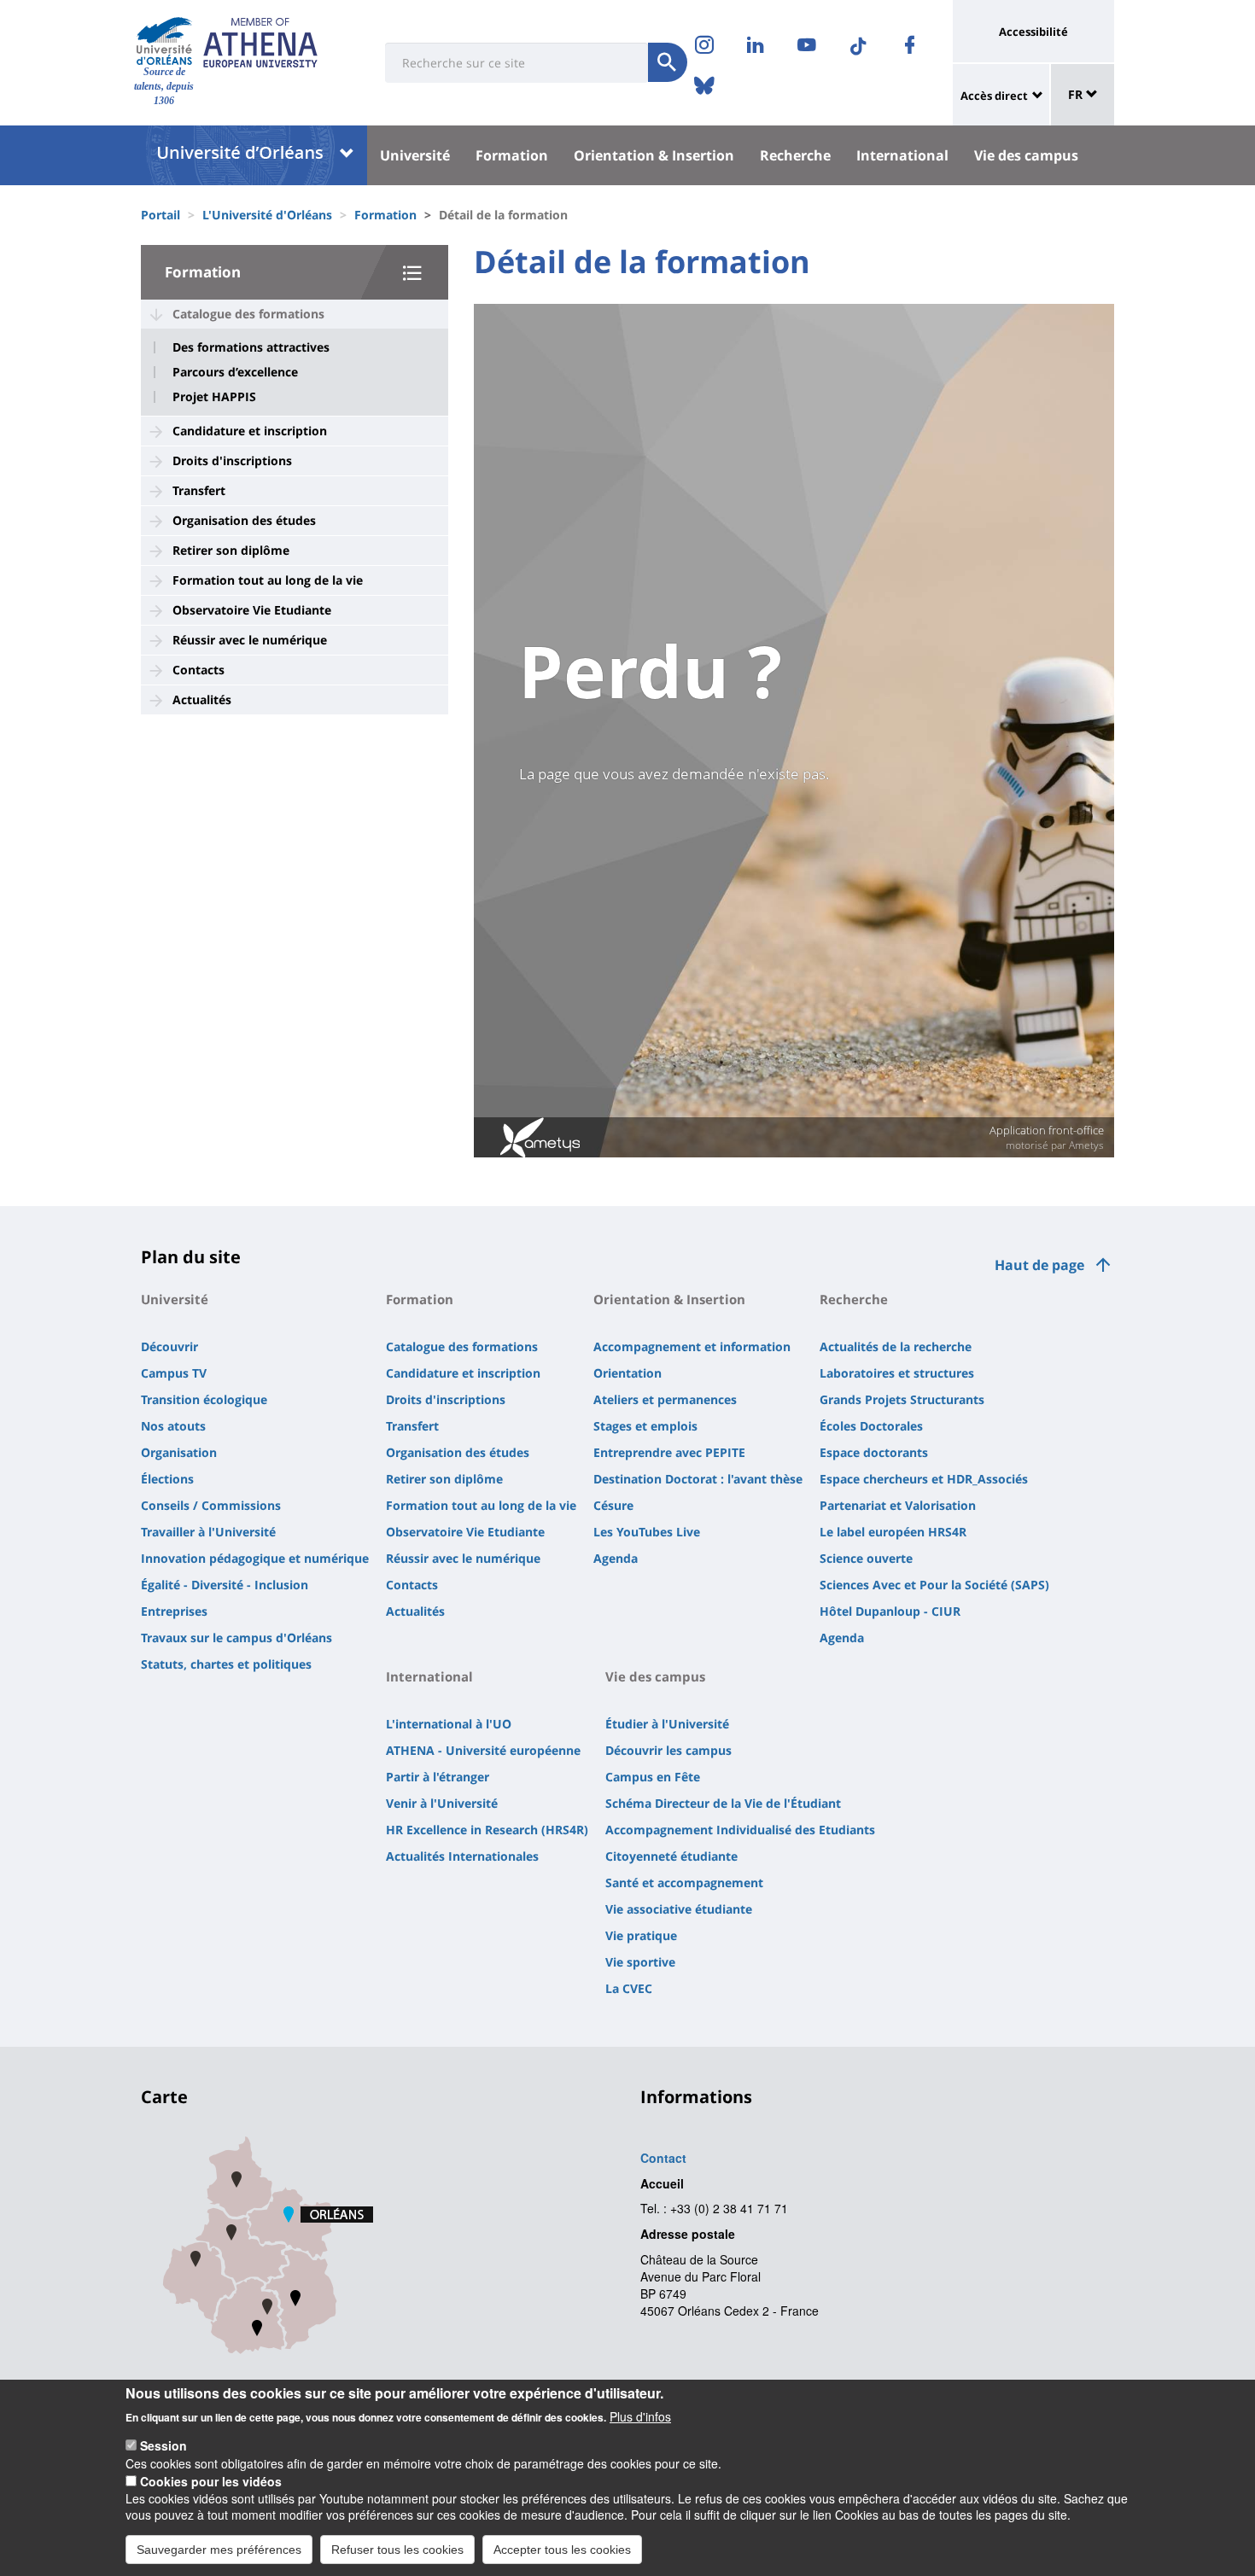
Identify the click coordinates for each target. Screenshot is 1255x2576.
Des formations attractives (251, 347)
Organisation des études (244, 520)
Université (415, 155)
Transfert (199, 490)
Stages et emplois (645, 1426)
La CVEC (629, 1988)
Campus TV (174, 1373)
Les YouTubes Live (647, 1532)
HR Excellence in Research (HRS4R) (487, 1830)
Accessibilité (1033, 32)
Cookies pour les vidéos (211, 2480)
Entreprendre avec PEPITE (669, 1452)
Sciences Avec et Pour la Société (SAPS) (934, 1585)
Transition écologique (204, 1399)
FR (1077, 94)
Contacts (198, 670)
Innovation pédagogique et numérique (255, 1558)
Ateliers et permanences (665, 1399)
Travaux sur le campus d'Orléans (236, 1638)
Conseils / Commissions (211, 1505)
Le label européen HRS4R (893, 1532)
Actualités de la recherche (896, 1346)
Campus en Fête (653, 1777)
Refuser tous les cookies (397, 2549)
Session (163, 2445)
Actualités (202, 699)
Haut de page (1039, 1265)
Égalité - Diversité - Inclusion (225, 1585)
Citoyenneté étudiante (671, 1856)
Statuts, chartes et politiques (226, 1664)
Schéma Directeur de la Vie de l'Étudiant (723, 1803)
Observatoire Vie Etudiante (252, 610)
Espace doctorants (874, 1452)
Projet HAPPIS (214, 397)
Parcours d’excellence (235, 372)
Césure (613, 1505)
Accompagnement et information (692, 1346)
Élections (167, 1479)
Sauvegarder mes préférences (219, 2549)
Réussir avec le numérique (250, 640)
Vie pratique (641, 1935)
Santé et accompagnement (684, 1882)
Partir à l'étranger (438, 1777)
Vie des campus (1026, 155)
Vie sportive (640, 1962)
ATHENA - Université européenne (483, 1750)
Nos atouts (173, 1426)
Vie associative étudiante (679, 1909)
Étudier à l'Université (667, 1724)
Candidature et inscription (250, 431)
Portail (161, 215)
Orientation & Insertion (654, 155)
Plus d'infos (640, 2416)
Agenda (616, 1558)
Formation (512, 155)
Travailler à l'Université (208, 1532)
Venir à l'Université (442, 1803)
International (902, 155)
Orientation (627, 1373)
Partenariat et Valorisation (898, 1505)
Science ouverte (866, 1558)
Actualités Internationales (462, 1856)
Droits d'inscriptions (232, 460)
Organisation (179, 1452)
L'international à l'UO (449, 1724)
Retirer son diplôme (231, 550)
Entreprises (174, 1611)
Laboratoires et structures (897, 1373)
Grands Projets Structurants (902, 1399)
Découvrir (169, 1346)
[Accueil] (164, 41)
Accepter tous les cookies (562, 2549)
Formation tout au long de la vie (268, 580)
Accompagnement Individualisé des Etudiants (740, 1830)
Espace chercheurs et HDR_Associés (924, 1479)
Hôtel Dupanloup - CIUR (890, 1611)
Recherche (795, 155)
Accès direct (994, 96)
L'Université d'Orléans (267, 215)
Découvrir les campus (668, 1750)
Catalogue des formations (248, 314)
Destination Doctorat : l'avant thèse (698, 1479)
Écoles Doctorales (871, 1426)
